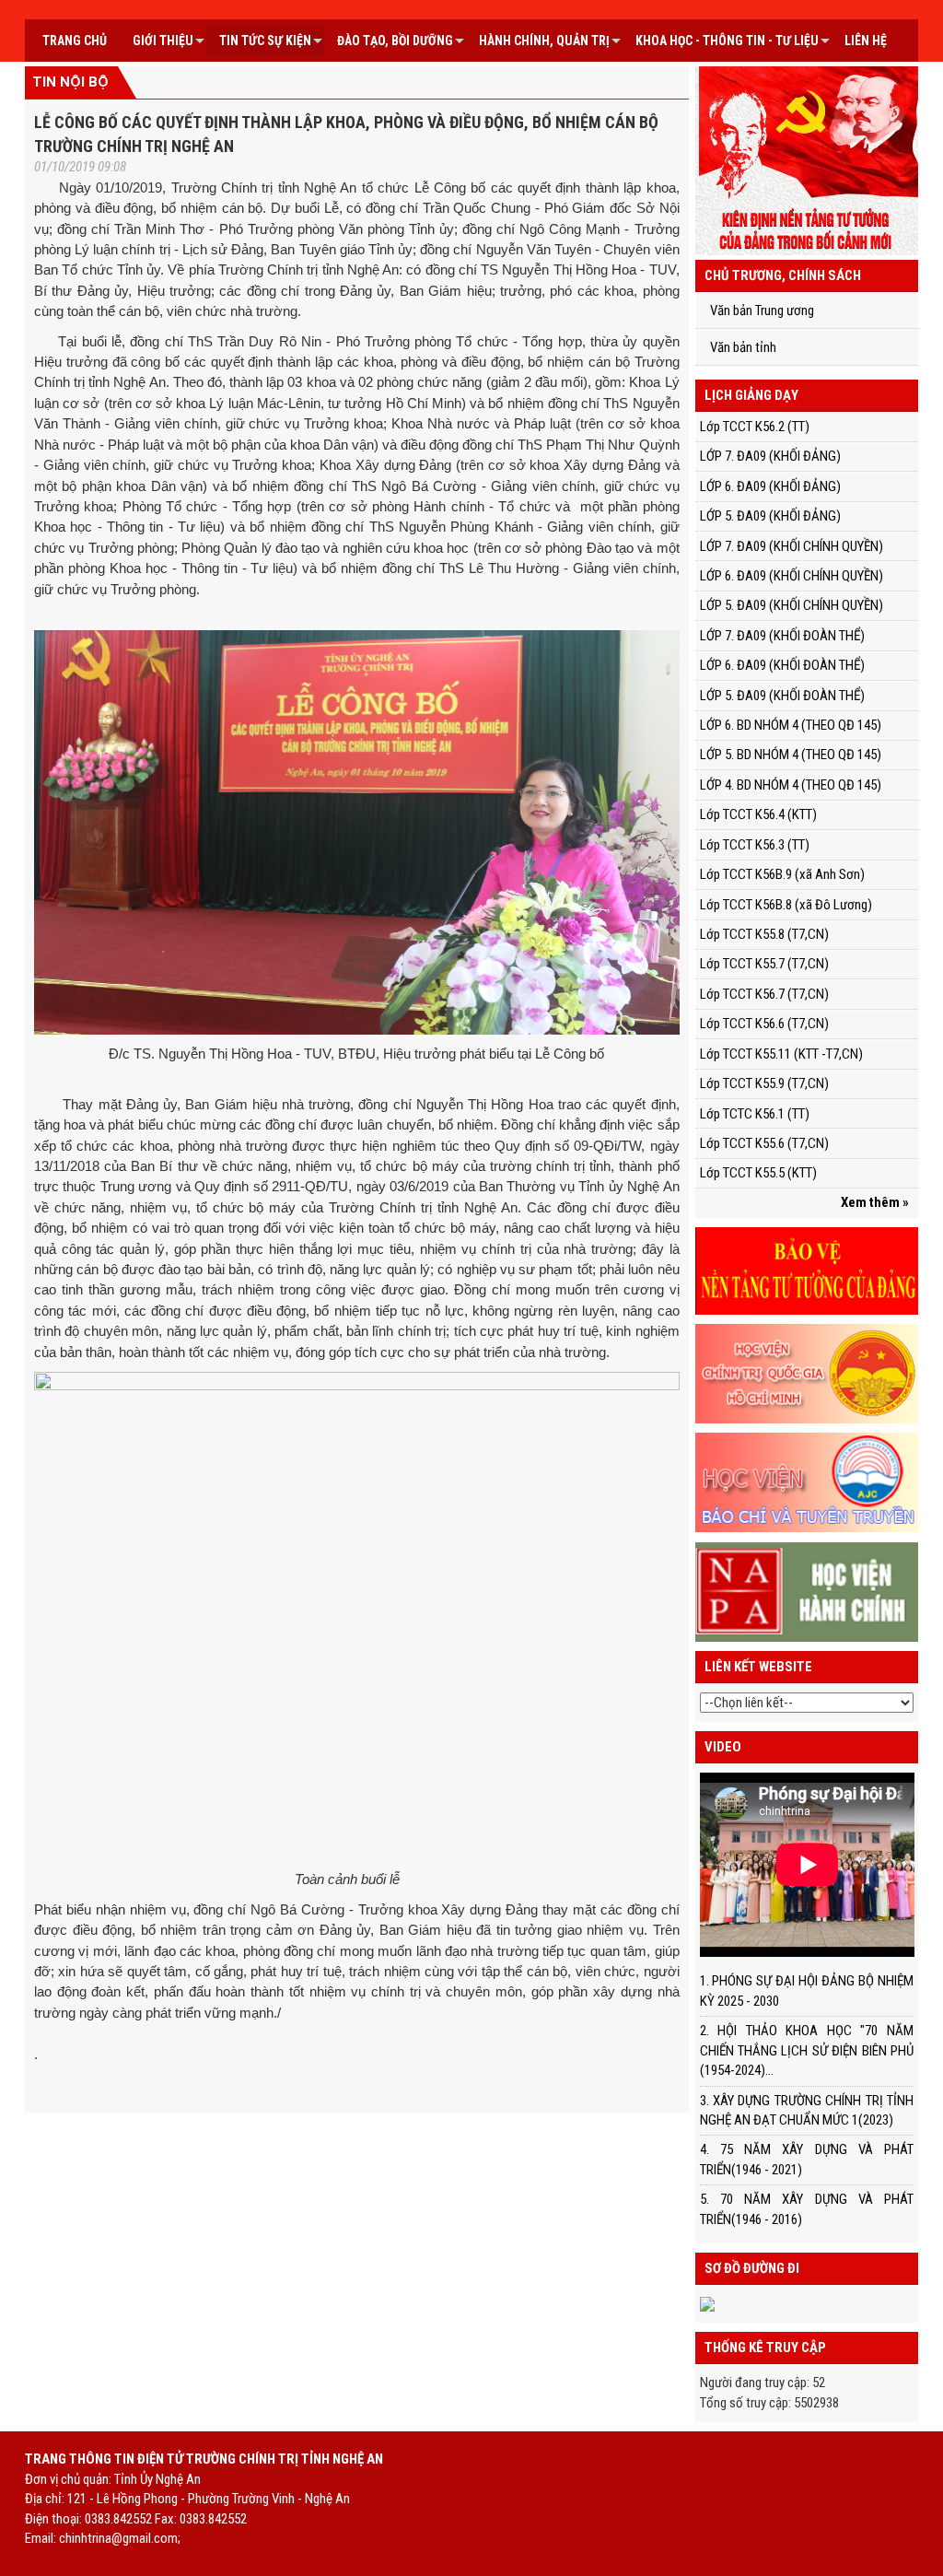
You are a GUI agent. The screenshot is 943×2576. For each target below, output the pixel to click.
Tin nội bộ (70, 82)
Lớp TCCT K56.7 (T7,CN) (764, 994)
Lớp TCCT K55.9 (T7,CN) (764, 1083)
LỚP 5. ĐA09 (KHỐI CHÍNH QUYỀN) (792, 605)
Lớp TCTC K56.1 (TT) (755, 1114)
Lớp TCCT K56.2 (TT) (755, 427)
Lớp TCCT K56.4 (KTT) (758, 814)
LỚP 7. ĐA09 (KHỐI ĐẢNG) (770, 456)
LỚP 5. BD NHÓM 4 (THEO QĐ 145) (791, 755)
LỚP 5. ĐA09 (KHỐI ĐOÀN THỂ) (782, 696)
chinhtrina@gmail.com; (120, 2538)
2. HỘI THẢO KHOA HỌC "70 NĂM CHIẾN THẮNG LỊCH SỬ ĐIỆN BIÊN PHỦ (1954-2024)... (807, 2050)
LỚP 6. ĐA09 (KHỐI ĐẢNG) (770, 486)
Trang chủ (75, 41)
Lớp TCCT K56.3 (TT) (755, 845)
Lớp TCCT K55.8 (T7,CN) (764, 934)
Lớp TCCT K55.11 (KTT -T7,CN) (781, 1054)
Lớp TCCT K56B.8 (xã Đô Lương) (786, 905)
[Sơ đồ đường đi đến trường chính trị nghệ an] (707, 2303)
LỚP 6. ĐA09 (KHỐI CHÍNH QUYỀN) (792, 576)
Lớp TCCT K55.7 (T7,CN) (764, 964)
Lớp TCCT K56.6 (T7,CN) (764, 1024)
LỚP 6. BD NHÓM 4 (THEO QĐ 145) (791, 725)
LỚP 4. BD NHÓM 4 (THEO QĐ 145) (791, 785)
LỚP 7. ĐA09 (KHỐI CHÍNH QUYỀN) (792, 546)
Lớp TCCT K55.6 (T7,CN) (764, 1143)
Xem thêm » (875, 1202)
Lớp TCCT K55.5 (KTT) (758, 1173)
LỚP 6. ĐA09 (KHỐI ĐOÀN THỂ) (782, 665)
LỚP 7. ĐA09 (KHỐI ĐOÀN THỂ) (782, 636)
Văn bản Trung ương (762, 310)
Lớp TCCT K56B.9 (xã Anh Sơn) (782, 874)
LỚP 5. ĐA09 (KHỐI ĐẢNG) (770, 516)
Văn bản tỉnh (743, 347)
